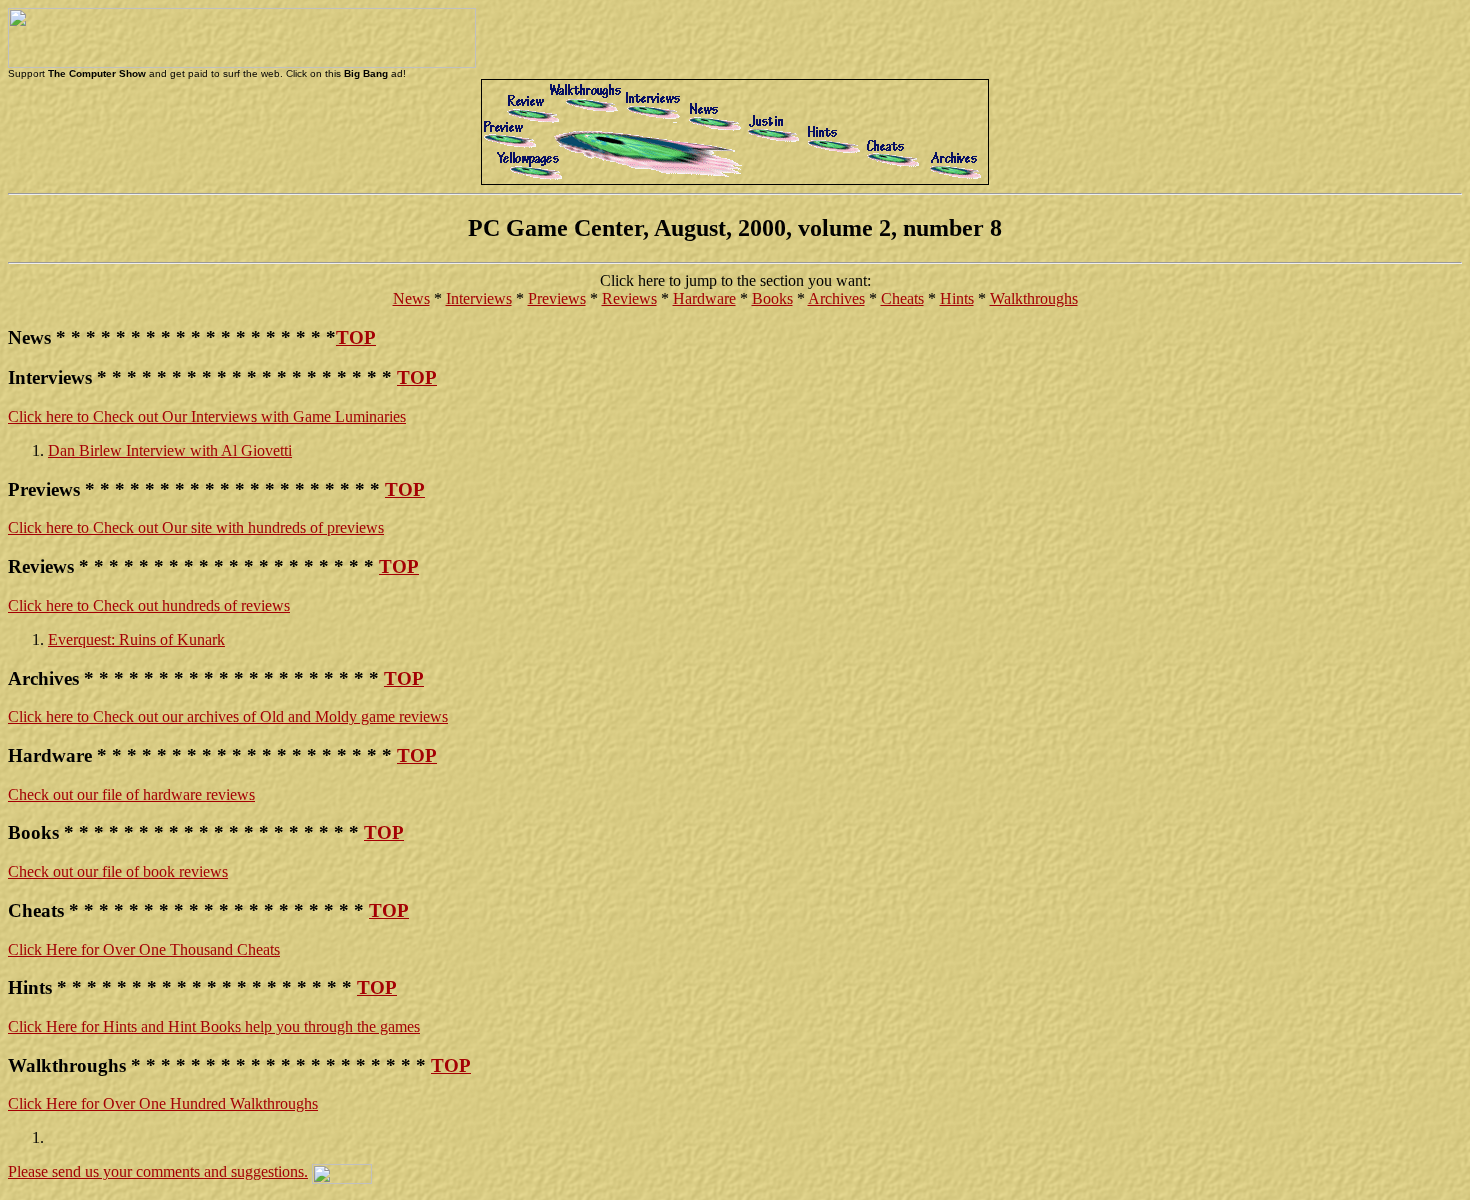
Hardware (704, 298)
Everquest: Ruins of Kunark (136, 639)
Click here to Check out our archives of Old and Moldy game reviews (228, 716)
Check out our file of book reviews (118, 871)
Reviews (629, 298)
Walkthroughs (1034, 298)
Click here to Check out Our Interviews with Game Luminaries (207, 416)
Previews (557, 298)
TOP (356, 337)
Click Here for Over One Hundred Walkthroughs (163, 1103)
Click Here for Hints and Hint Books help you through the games (214, 1026)
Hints (957, 298)
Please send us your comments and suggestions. (158, 1171)
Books (772, 298)
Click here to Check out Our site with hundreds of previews (196, 527)
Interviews (479, 298)
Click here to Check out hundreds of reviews (149, 605)
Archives (836, 298)
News (411, 298)
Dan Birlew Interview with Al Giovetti (170, 450)
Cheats (902, 298)
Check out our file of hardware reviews (131, 794)
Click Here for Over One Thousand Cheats (144, 949)
